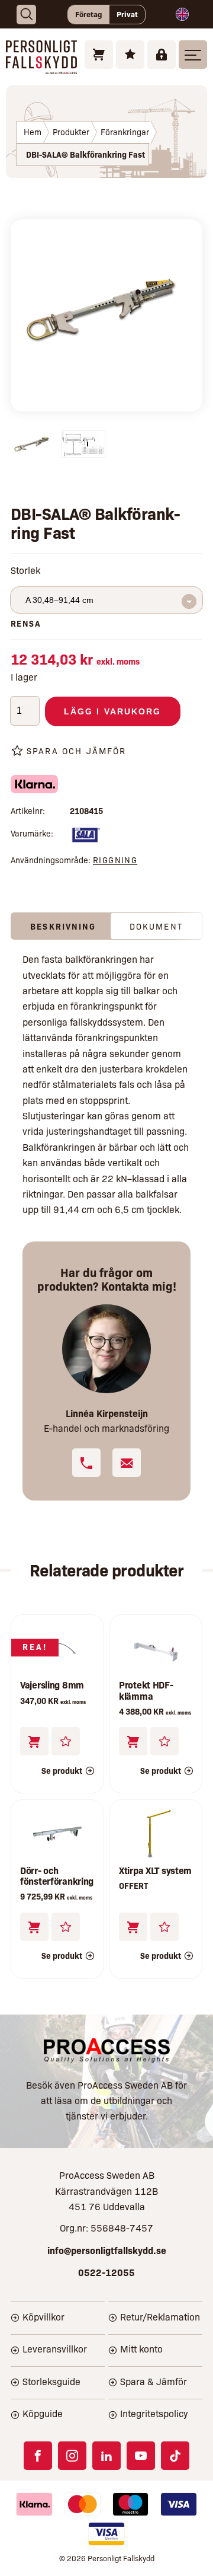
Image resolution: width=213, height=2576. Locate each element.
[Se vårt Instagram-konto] (72, 2456)
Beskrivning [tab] (63, 926)
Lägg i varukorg (113, 711)
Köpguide (43, 2413)
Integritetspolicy (154, 2413)
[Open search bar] (26, 15)
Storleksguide (51, 2381)
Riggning (115, 860)
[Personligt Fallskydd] (41, 66)
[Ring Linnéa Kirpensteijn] (86, 1463)
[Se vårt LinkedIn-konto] (106, 2456)
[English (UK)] (182, 14)
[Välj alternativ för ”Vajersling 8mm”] (34, 1741)
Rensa (26, 623)
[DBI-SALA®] (85, 837)
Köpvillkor (43, 2317)
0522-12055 (106, 2272)
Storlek (25, 570)
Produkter (71, 132)
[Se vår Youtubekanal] (141, 2456)
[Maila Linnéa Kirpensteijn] (127, 1463)
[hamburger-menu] (193, 55)
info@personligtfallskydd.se (107, 2250)
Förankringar (125, 132)
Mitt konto (141, 2349)
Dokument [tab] (156, 926)
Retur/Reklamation (160, 2317)
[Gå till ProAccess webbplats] (107, 2050)
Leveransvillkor (55, 2349)
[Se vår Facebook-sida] (38, 2456)
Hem (33, 132)
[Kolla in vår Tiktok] (175, 2456)
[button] (133, 1741)
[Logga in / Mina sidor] (162, 55)
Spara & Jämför (154, 2381)
